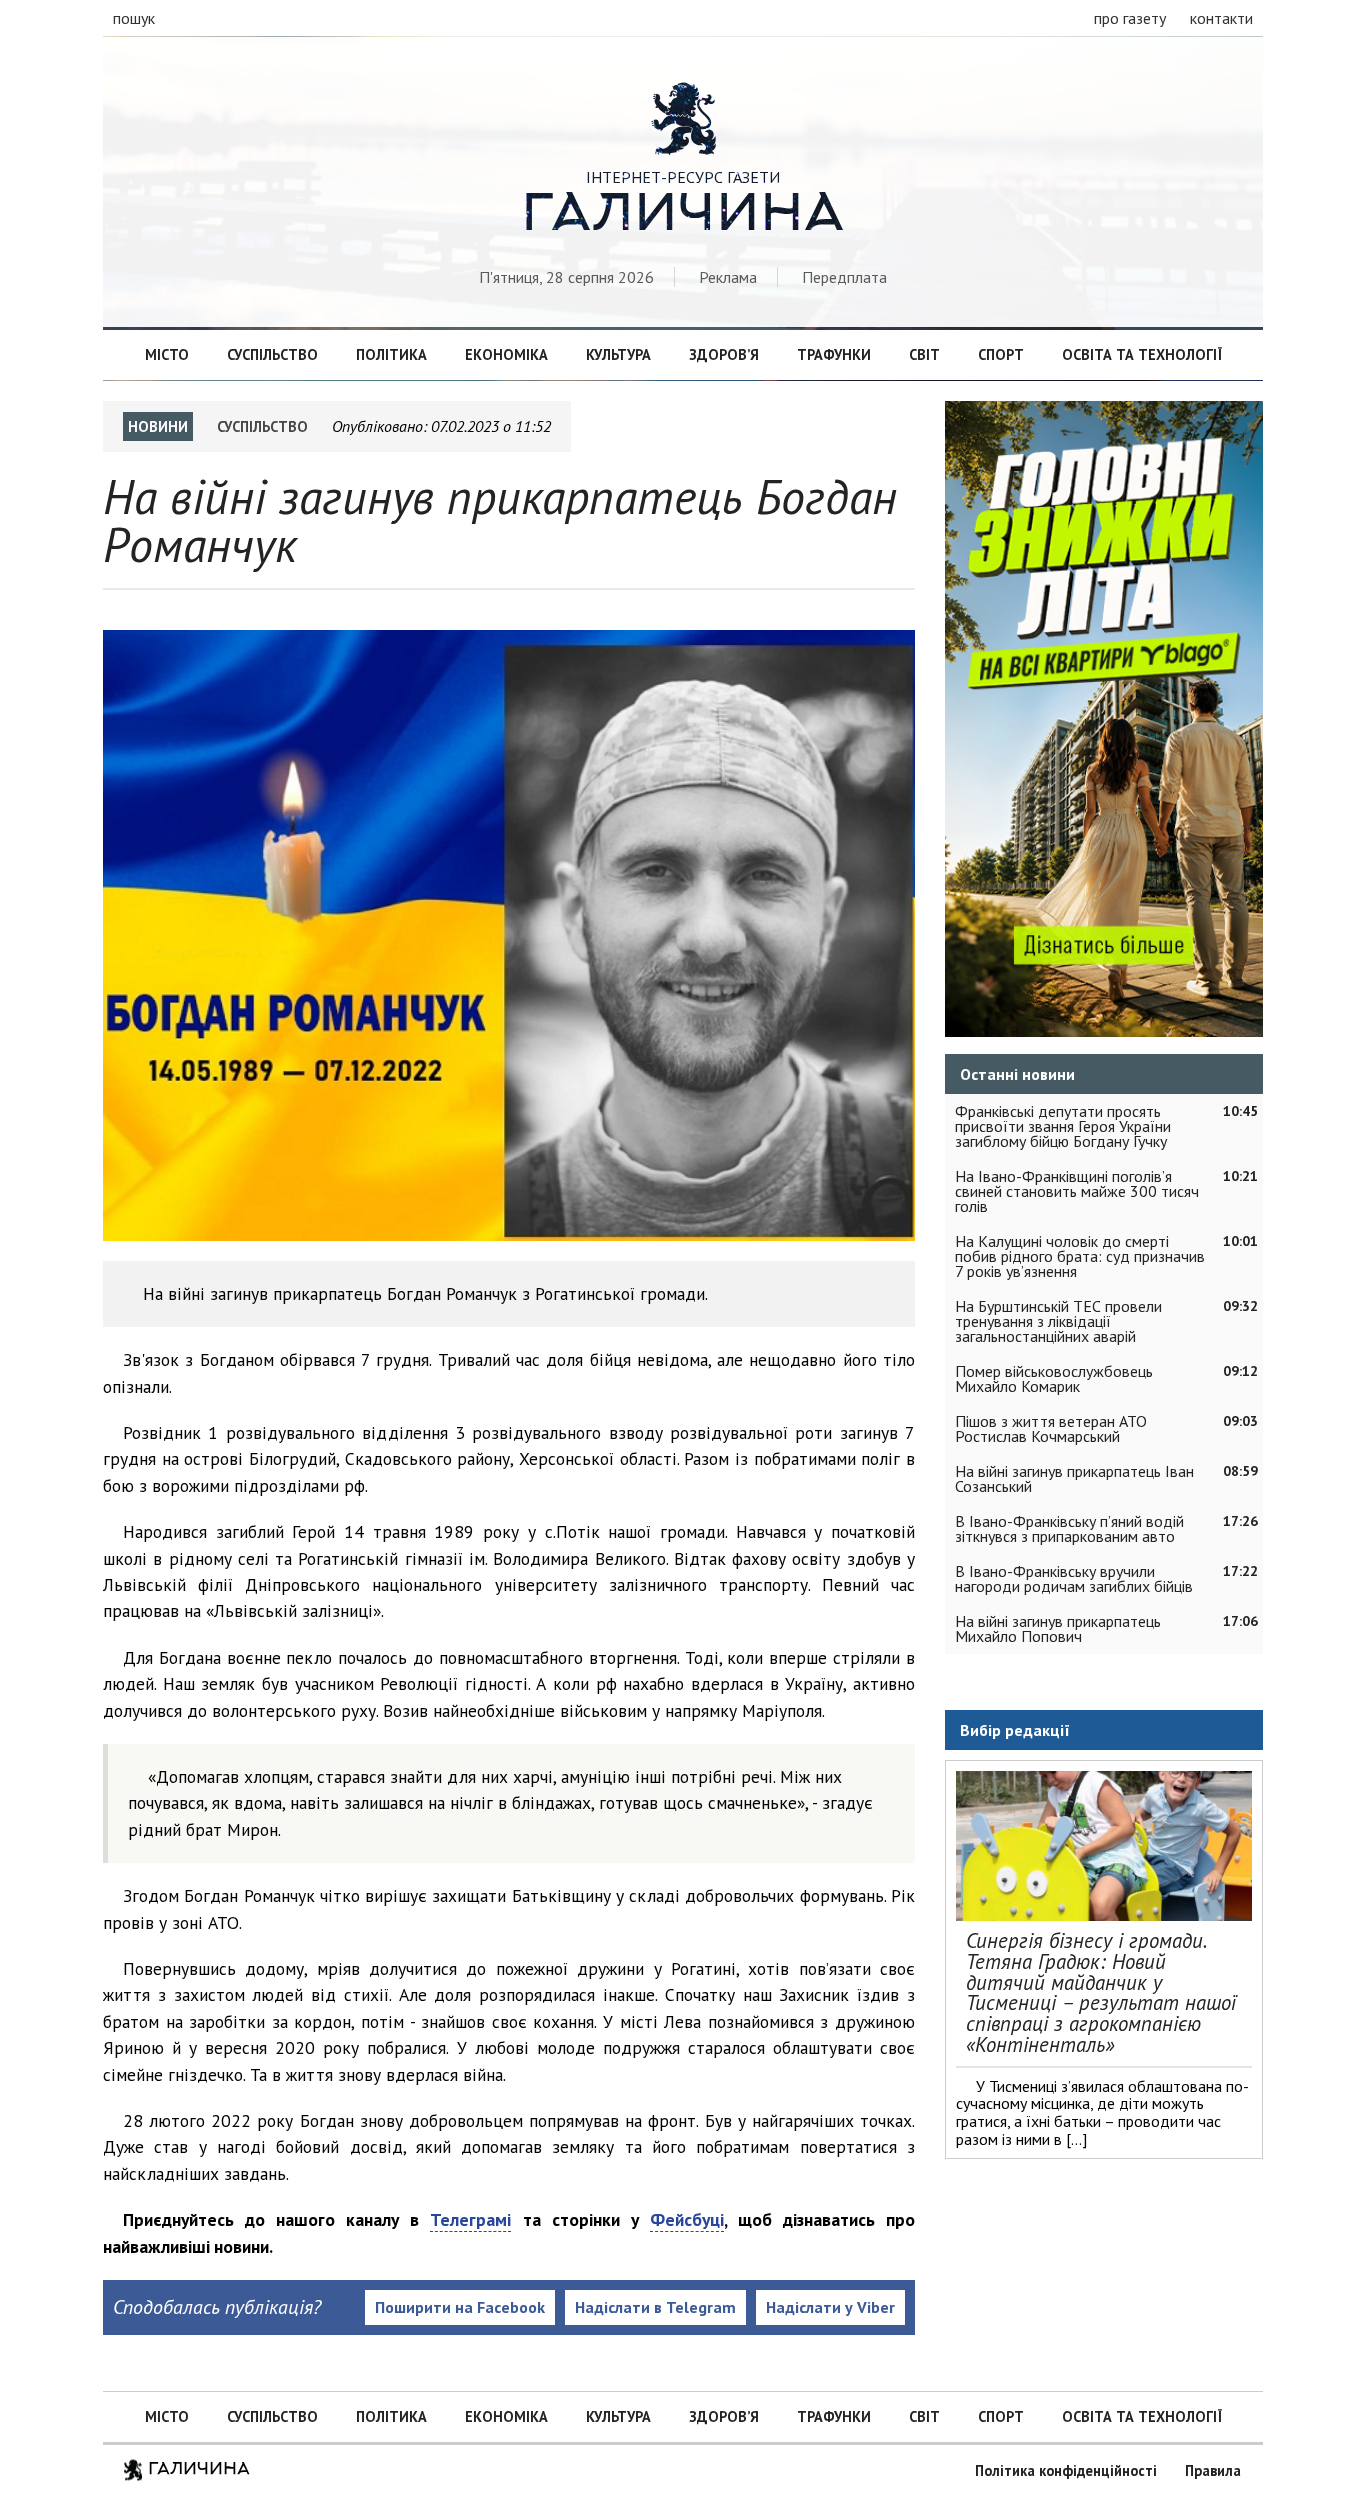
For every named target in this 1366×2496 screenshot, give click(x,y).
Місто (167, 354)
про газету (1130, 18)
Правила (1213, 2470)
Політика (391, 354)
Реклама (728, 277)
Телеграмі (470, 2219)
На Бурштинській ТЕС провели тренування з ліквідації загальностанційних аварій (1058, 1321)
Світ (924, 354)
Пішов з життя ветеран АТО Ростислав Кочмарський (1051, 1428)
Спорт (1001, 354)
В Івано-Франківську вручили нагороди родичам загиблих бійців (1074, 1578)
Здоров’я (724, 354)
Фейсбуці (687, 2219)
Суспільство (272, 354)
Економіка (506, 354)
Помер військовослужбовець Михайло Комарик (1054, 1378)
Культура (618, 354)
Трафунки (834, 354)
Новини (158, 426)
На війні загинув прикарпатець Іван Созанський (1074, 1478)
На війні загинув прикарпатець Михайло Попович (1058, 1628)
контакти (1221, 18)
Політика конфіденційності (1066, 2470)
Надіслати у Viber (830, 2307)
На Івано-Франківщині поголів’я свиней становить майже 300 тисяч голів (1077, 1191)
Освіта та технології (1142, 354)
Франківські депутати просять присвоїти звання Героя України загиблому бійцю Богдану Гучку (1063, 1126)
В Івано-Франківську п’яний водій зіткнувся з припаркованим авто (1069, 1528)
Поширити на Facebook (460, 2307)
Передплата (844, 277)
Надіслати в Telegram (655, 2307)
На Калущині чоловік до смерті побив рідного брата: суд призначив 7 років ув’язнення (1080, 1256)
